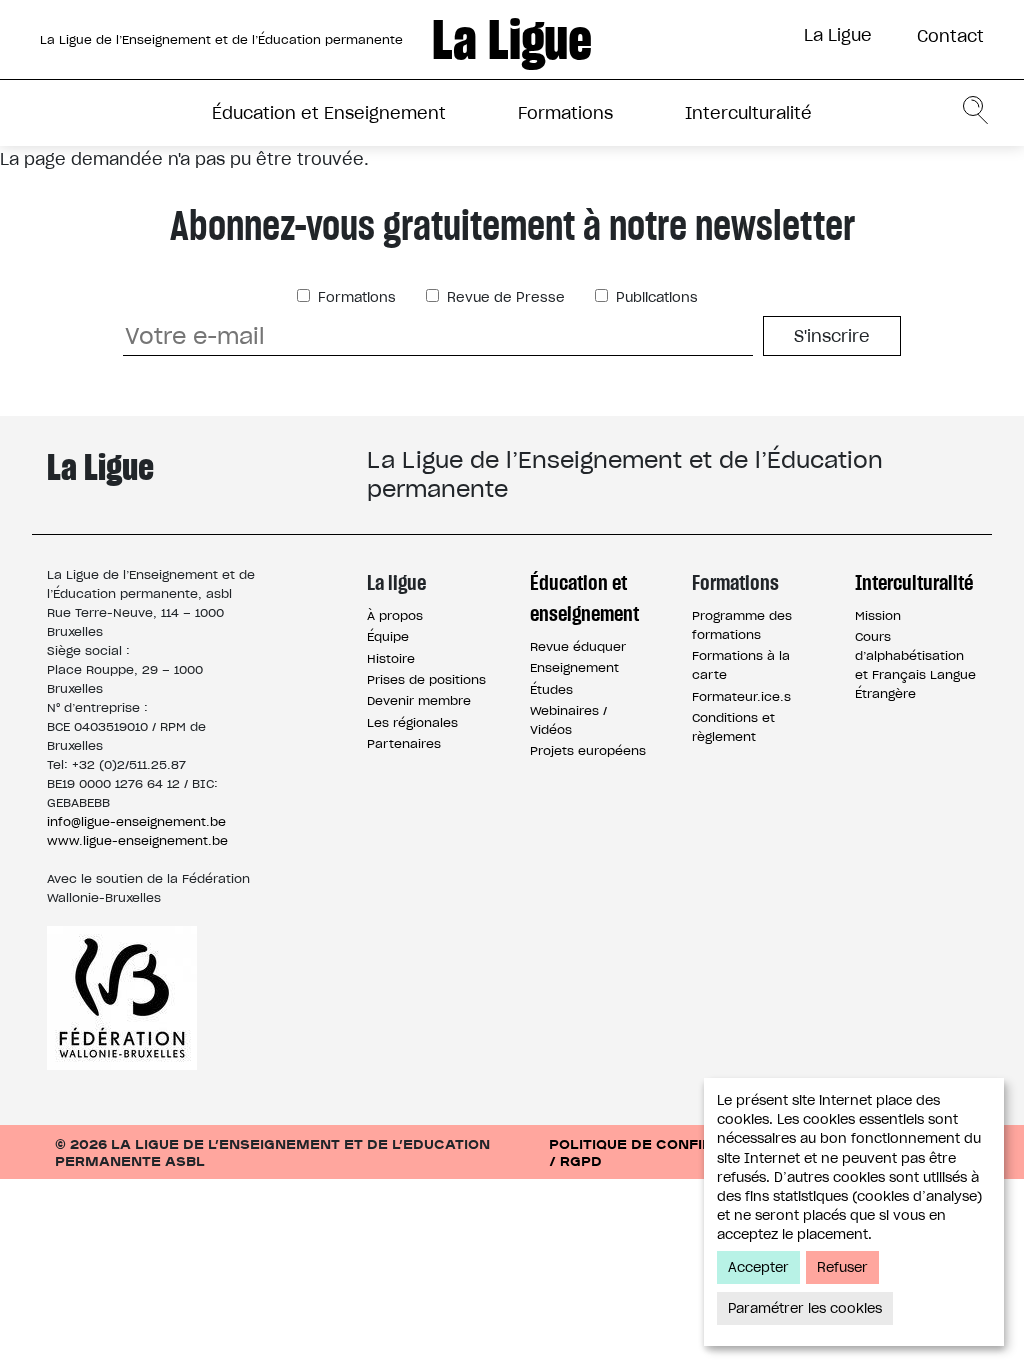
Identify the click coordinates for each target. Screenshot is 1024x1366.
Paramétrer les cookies (805, 1308)
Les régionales (412, 722)
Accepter (758, 1267)
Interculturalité (748, 113)
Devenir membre (419, 700)
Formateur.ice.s (741, 696)
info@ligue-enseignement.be (136, 821)
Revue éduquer (578, 646)
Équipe (388, 636)
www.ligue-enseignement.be (137, 840)
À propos (395, 615)
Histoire (391, 658)
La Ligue (838, 35)
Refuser (842, 1267)
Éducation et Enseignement (329, 113)
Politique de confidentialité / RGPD (669, 1152)
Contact (950, 36)
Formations (565, 113)
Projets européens (588, 750)
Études (551, 689)
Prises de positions (426, 679)
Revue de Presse (504, 297)
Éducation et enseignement (584, 598)
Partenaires (404, 743)
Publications (655, 297)
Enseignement (574, 667)
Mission (878, 615)
